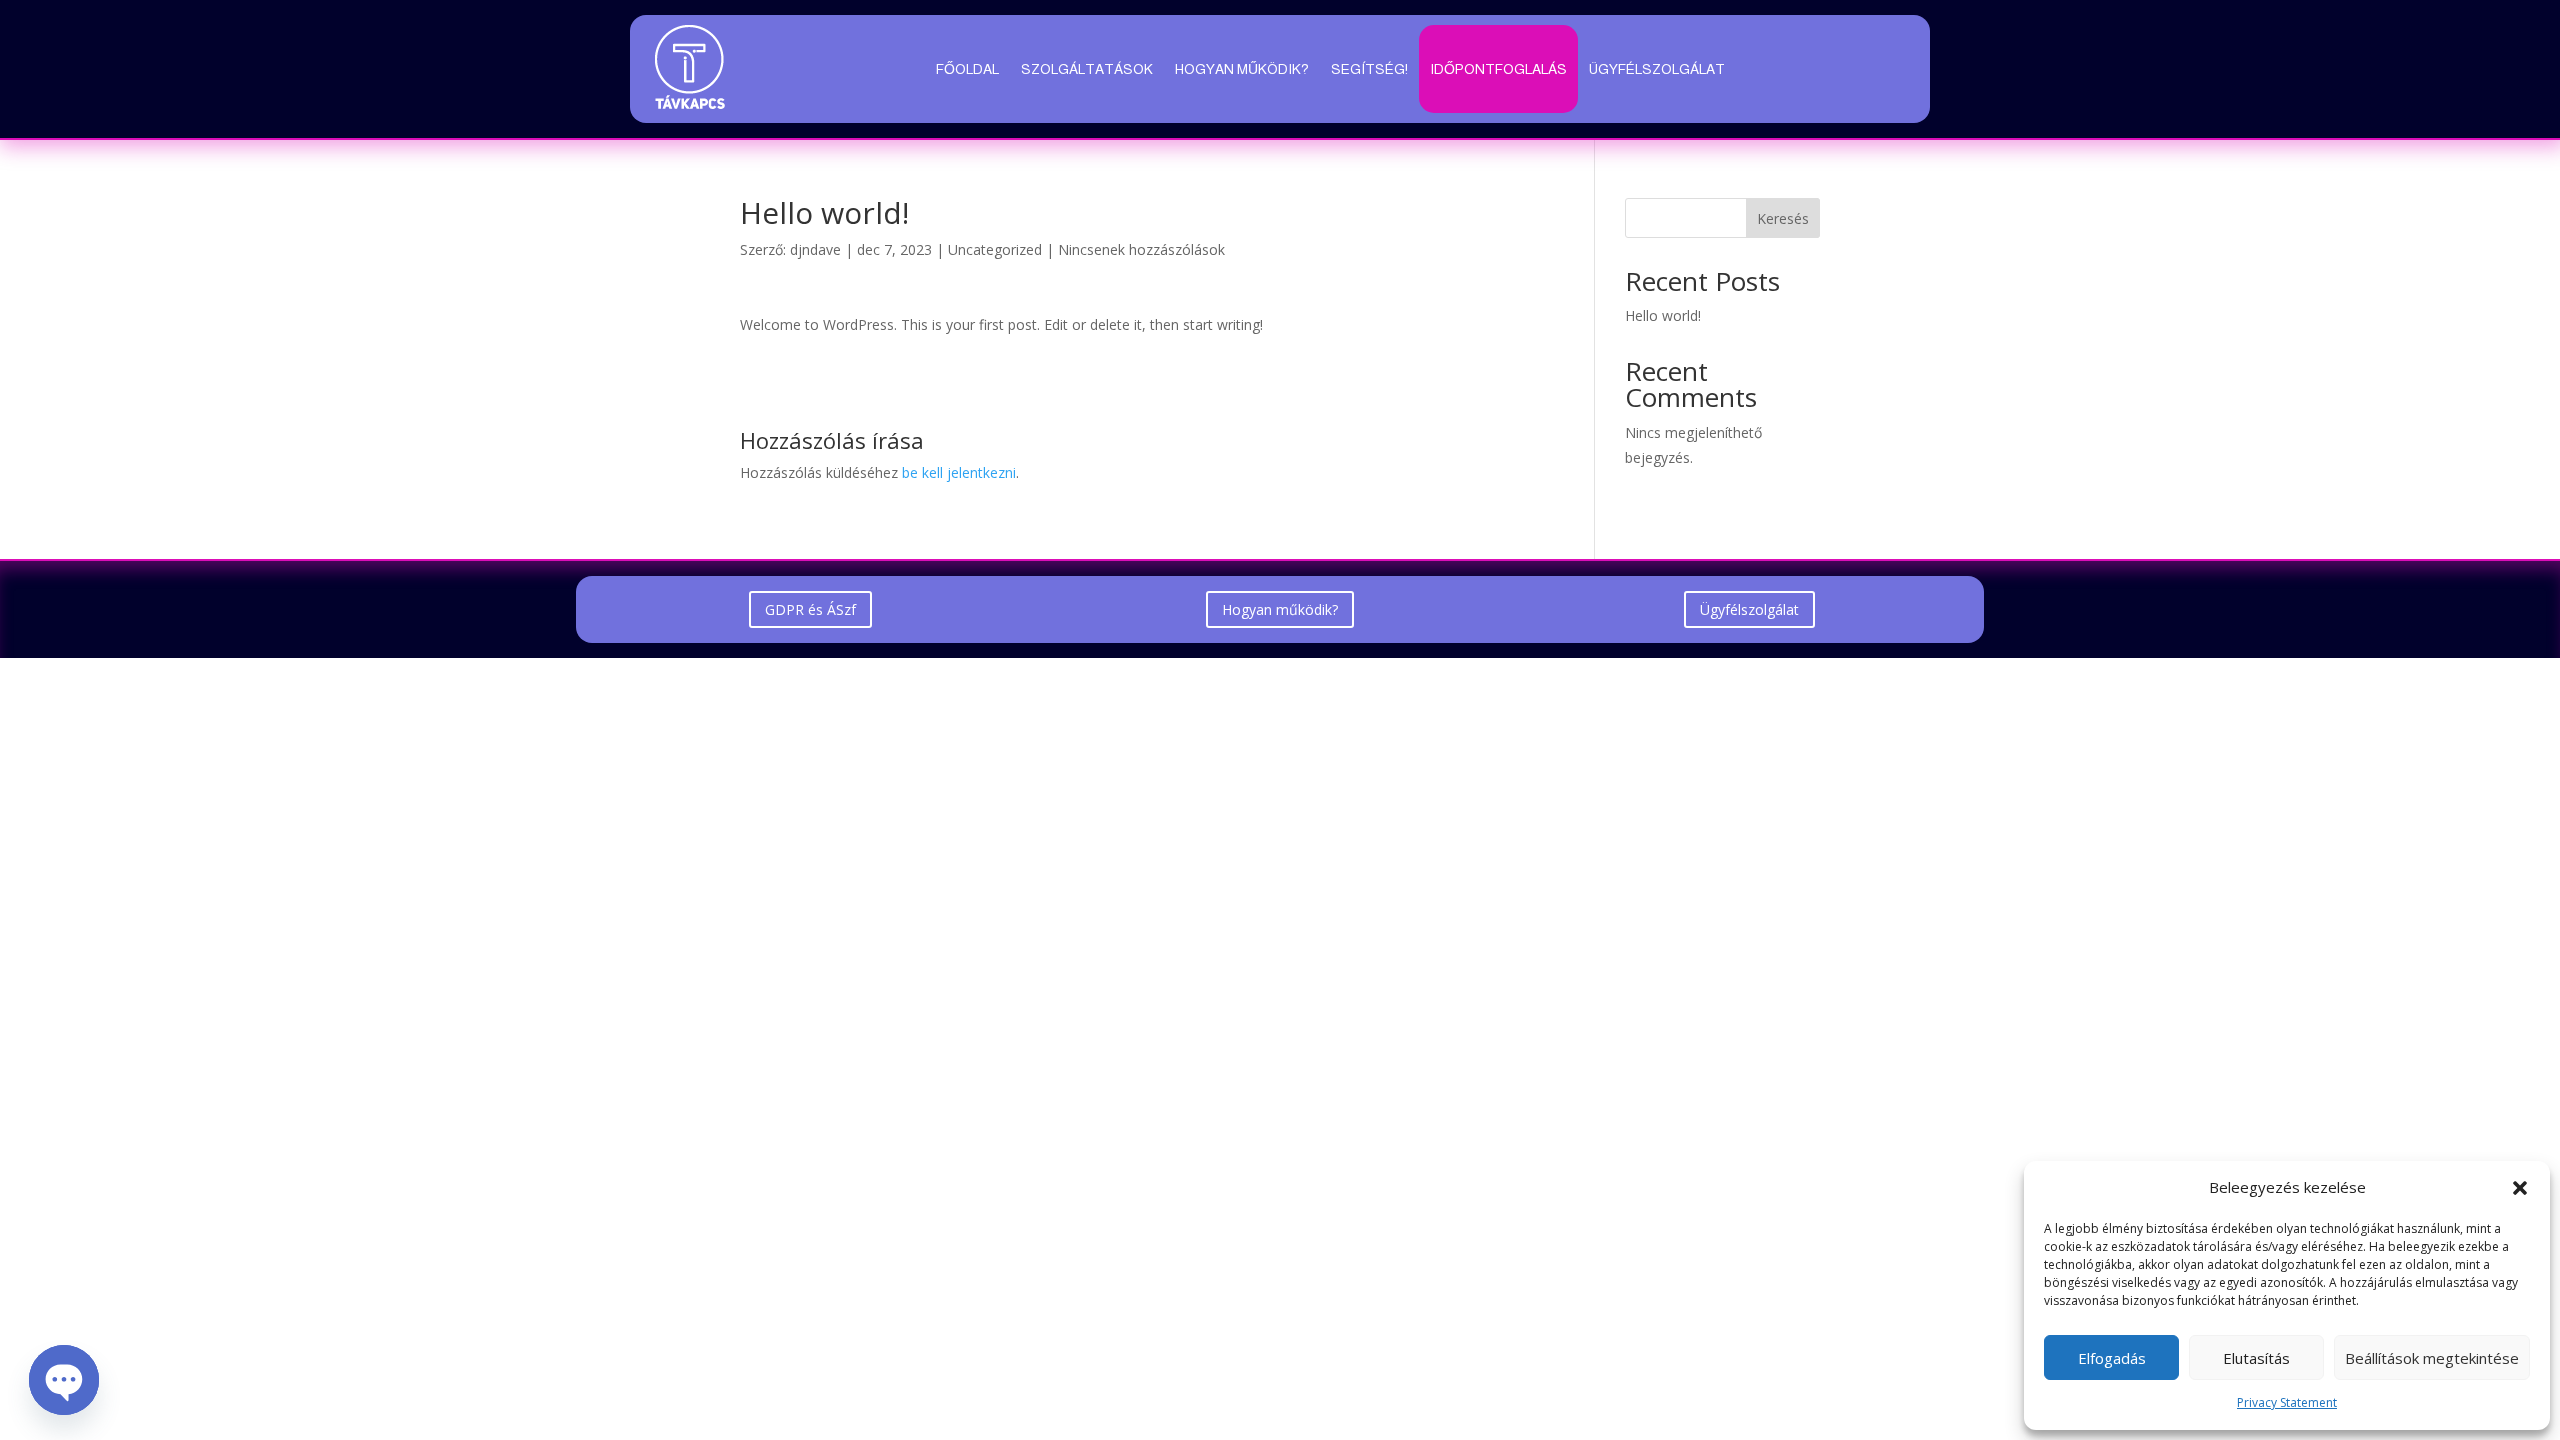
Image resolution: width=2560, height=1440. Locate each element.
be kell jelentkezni (959, 472)
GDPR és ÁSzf (810, 609)
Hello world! (1663, 315)
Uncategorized (995, 249)
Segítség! (1369, 69)
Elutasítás (2256, 1358)
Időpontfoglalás (1498, 69)
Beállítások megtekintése (2432, 1358)
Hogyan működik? (1242, 69)
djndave (815, 249)
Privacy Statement (2287, 1402)
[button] (2520, 1188)
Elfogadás (2112, 1358)
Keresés (1783, 218)
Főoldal (967, 69)
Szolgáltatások (1087, 69)
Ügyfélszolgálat (1657, 69)
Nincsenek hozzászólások (1141, 249)
